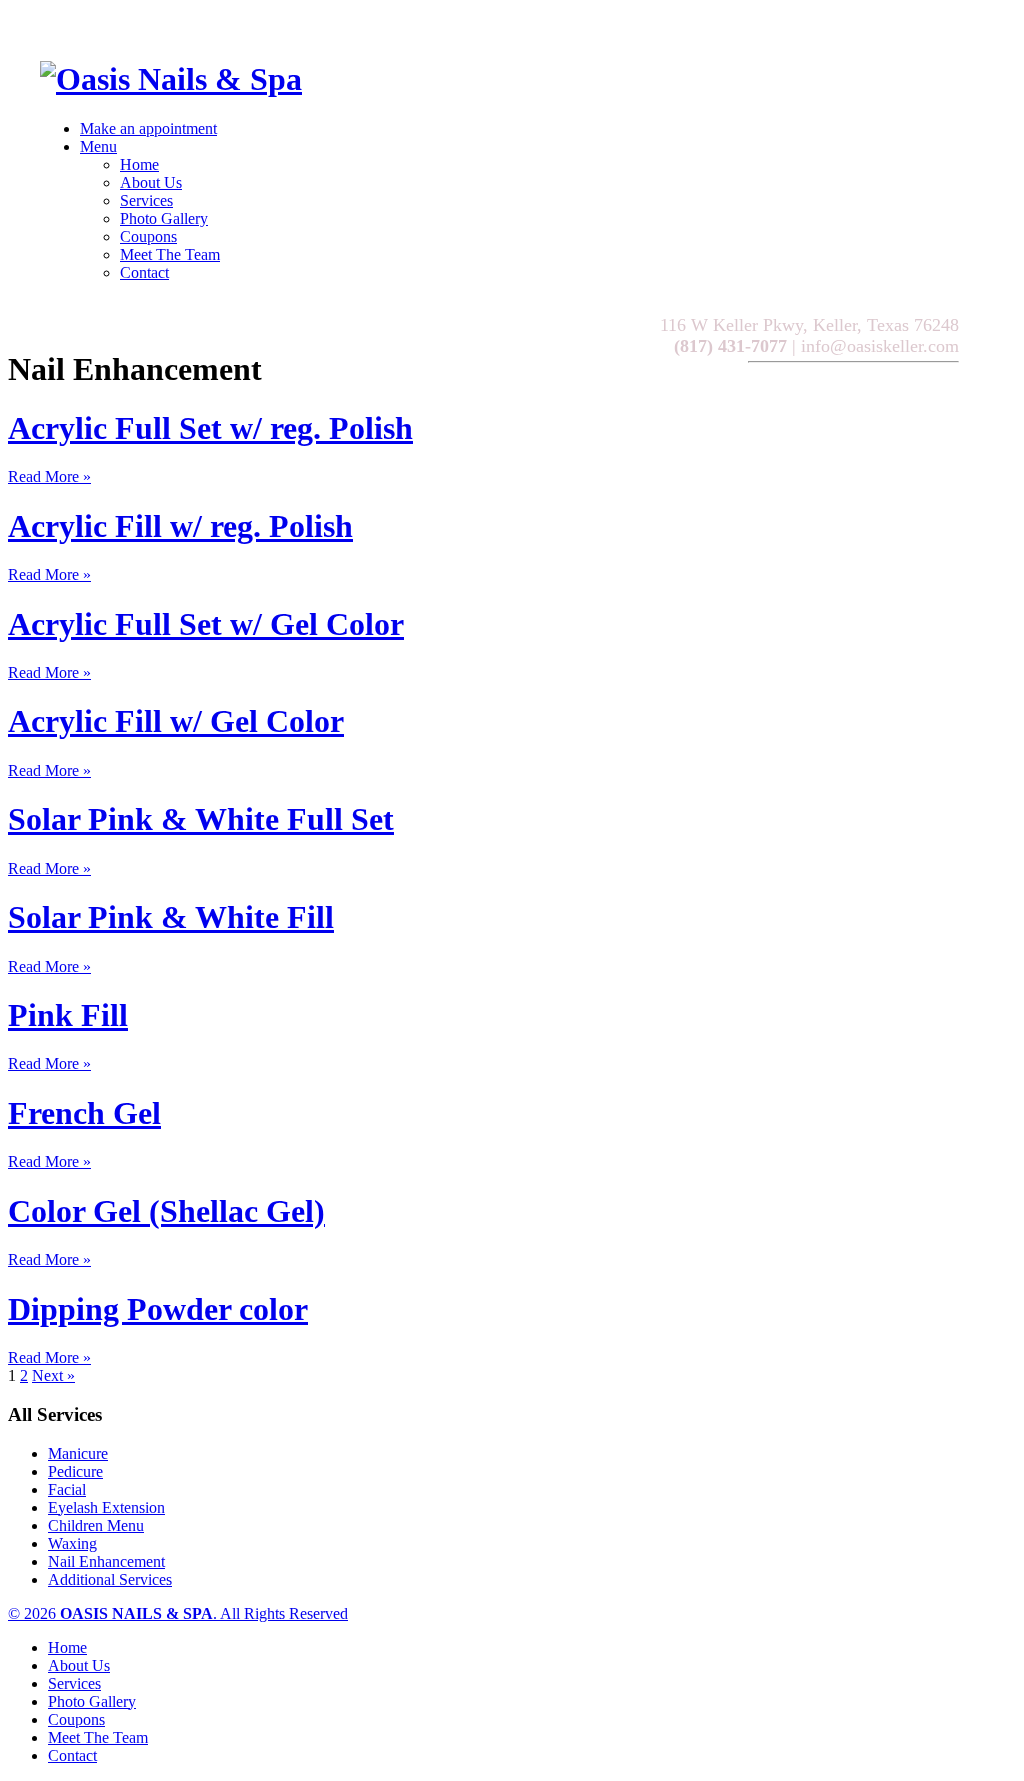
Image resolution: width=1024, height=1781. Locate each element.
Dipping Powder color (158, 1309)
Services (146, 200)
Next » (53, 1375)
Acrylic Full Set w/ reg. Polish (210, 428)
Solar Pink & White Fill (171, 917)
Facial (67, 1489)
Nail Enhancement (106, 1561)
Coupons (148, 236)
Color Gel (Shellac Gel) (166, 1211)
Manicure (78, 1453)
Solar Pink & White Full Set (201, 819)
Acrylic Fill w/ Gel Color (176, 721)
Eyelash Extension (106, 1507)
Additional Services (110, 1579)
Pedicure (75, 1471)
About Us (151, 182)
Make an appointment (148, 128)
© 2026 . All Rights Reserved (178, 1613)
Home (139, 164)
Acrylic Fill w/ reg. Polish (180, 526)
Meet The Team (170, 254)
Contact (144, 272)
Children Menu (96, 1525)
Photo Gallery (164, 218)
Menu (98, 146)
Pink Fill (68, 1015)
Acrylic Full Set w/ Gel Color (206, 624)
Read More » (49, 476)
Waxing (72, 1543)
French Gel (84, 1113)
